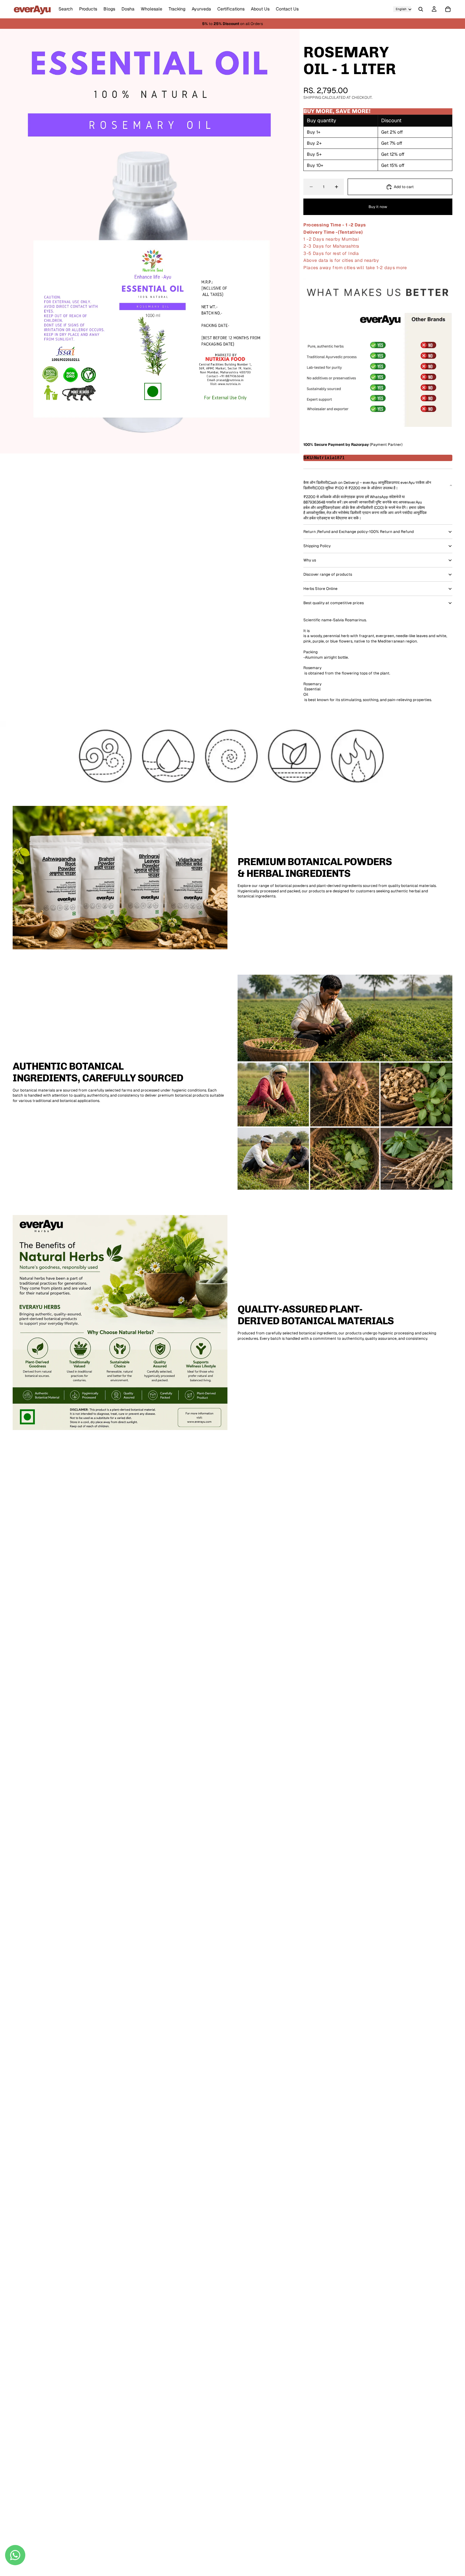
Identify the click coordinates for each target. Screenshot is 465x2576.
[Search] (421, 9)
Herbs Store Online (320, 589)
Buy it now (378, 207)
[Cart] (448, 9)
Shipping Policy (317, 546)
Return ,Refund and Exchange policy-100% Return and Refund (359, 532)
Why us (310, 560)
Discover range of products (328, 574)
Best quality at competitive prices (334, 603)
